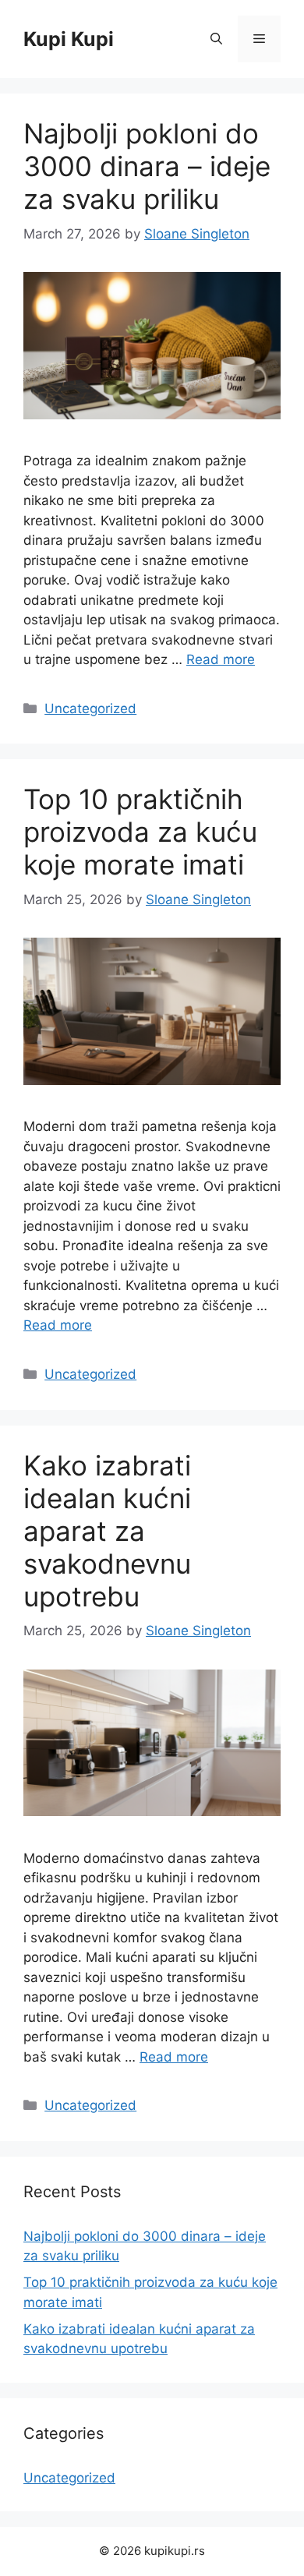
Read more (221, 659)
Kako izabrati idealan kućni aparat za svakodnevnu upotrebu (107, 1531)
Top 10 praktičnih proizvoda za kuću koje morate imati (140, 832)
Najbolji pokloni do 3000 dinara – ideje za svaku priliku (147, 166)
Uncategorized (90, 708)
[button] (216, 39)
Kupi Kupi (69, 39)
